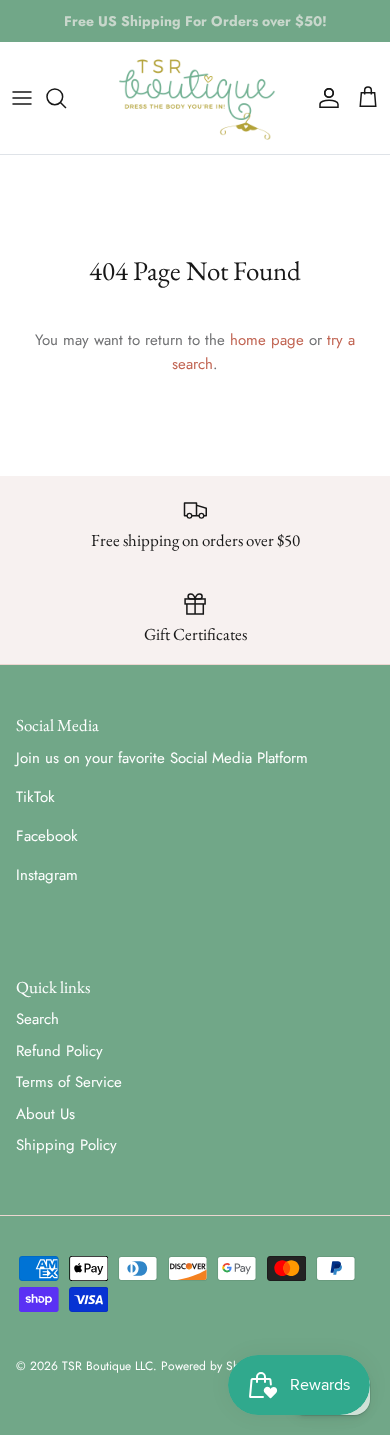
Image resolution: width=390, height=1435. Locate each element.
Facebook (47, 836)
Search (37, 1019)
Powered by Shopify (212, 1366)
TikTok (35, 797)
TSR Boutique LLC (107, 1366)
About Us (45, 1114)
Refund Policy (59, 1051)
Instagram (47, 875)
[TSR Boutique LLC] (195, 98)
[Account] (324, 98)
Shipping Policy (66, 1145)
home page (267, 340)
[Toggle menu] (22, 98)
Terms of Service (69, 1082)
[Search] (66, 98)
